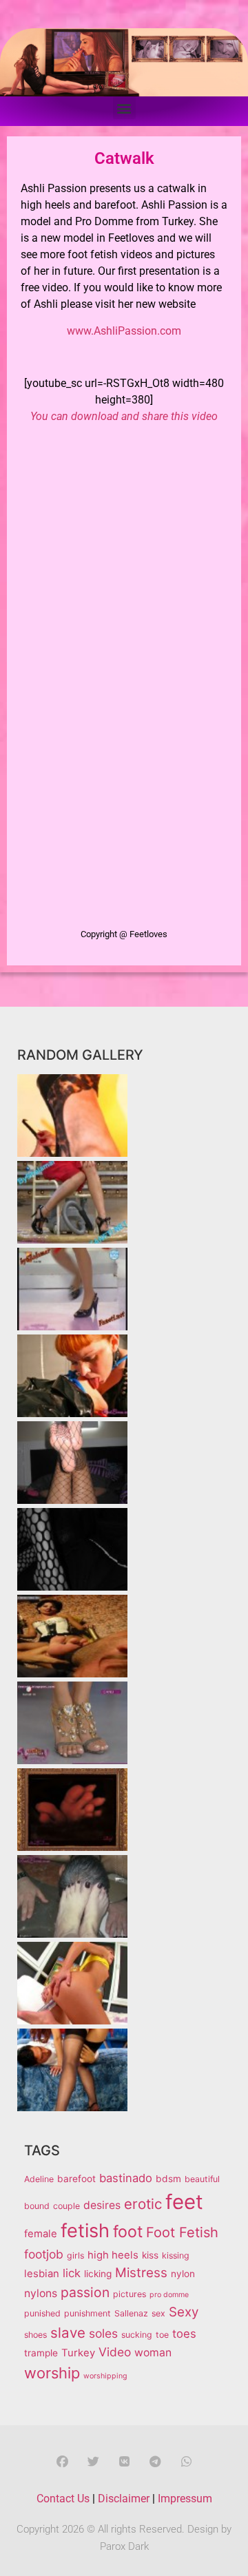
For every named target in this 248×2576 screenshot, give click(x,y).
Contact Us (63, 2499)
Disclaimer (124, 2499)
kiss (150, 2255)
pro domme (169, 2295)
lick (72, 2273)
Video (115, 2352)
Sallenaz (131, 2313)
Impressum (185, 2499)
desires (102, 2205)
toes (184, 2334)
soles (103, 2333)
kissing (176, 2255)
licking (98, 2274)
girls (75, 2255)
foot (128, 2232)
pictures (130, 2294)
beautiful (202, 2179)
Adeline (39, 2179)
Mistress (141, 2273)
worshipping (105, 2376)
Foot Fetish (182, 2232)
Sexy (184, 2312)
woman (153, 2353)
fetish (85, 2231)
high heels (113, 2255)
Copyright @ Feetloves (124, 934)
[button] (124, 108)
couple (66, 2206)
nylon (183, 2274)
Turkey (78, 2353)
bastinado (126, 2178)
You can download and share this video (124, 416)
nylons (41, 2293)
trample (41, 2353)
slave (68, 2333)
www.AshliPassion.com (124, 331)
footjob (44, 2254)
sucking (137, 2335)
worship (52, 2373)
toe (162, 2335)
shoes (35, 2335)
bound (37, 2206)
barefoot (76, 2179)
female (41, 2234)
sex (158, 2313)
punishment (87, 2313)
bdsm (168, 2179)
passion (85, 2292)
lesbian (42, 2274)
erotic (143, 2204)
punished (42, 2313)
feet (184, 2202)
